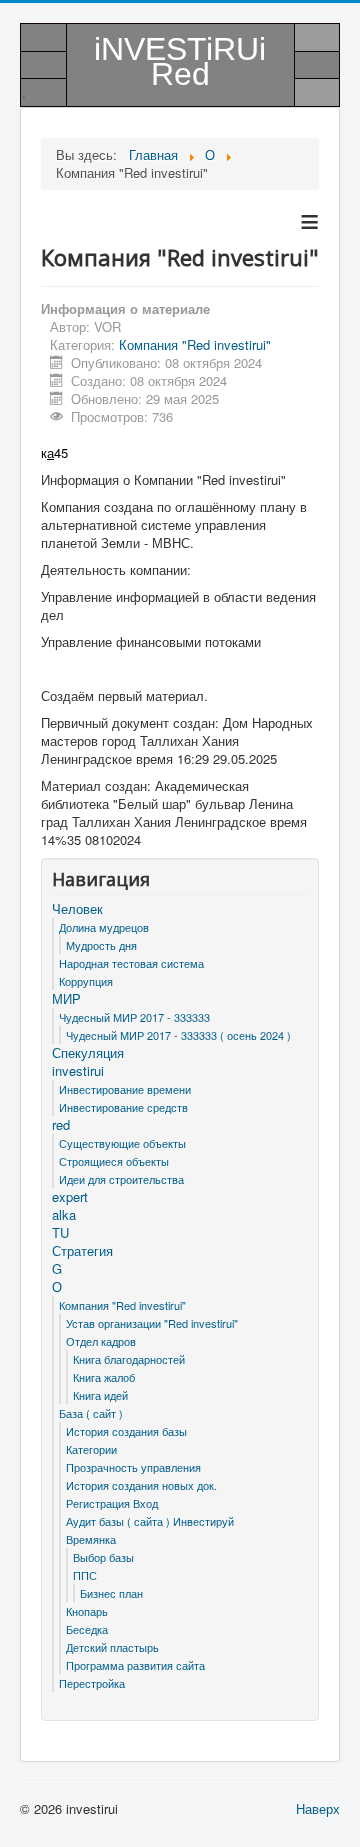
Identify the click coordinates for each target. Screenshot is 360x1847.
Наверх (318, 1808)
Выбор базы (103, 1557)
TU (60, 1233)
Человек (77, 909)
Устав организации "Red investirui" (152, 1323)
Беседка (87, 1629)
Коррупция (86, 981)
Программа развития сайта (135, 1665)
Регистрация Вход (112, 1503)
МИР (66, 999)
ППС (85, 1575)
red (61, 1125)
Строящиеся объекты (114, 1161)
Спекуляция (88, 1053)
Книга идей (100, 1395)
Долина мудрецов (104, 927)
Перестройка (92, 1683)
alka (64, 1215)
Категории (91, 1449)
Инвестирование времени (125, 1089)
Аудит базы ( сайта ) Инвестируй (150, 1521)
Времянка (91, 1539)
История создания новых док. (141, 1485)
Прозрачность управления (133, 1467)
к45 (54, 452)
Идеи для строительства (121, 1179)
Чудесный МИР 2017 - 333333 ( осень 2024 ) (178, 1035)
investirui (78, 1071)
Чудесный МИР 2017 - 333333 (134, 1017)
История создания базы (126, 1431)
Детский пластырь (112, 1647)
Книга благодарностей (129, 1359)
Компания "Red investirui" (195, 344)
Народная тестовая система (131, 963)
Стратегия (82, 1251)
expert (70, 1197)
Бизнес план (111, 1593)
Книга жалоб (104, 1377)
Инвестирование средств (123, 1107)
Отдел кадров (101, 1341)
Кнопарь (87, 1611)
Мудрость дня (101, 945)
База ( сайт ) (91, 1413)
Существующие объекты (122, 1143)
